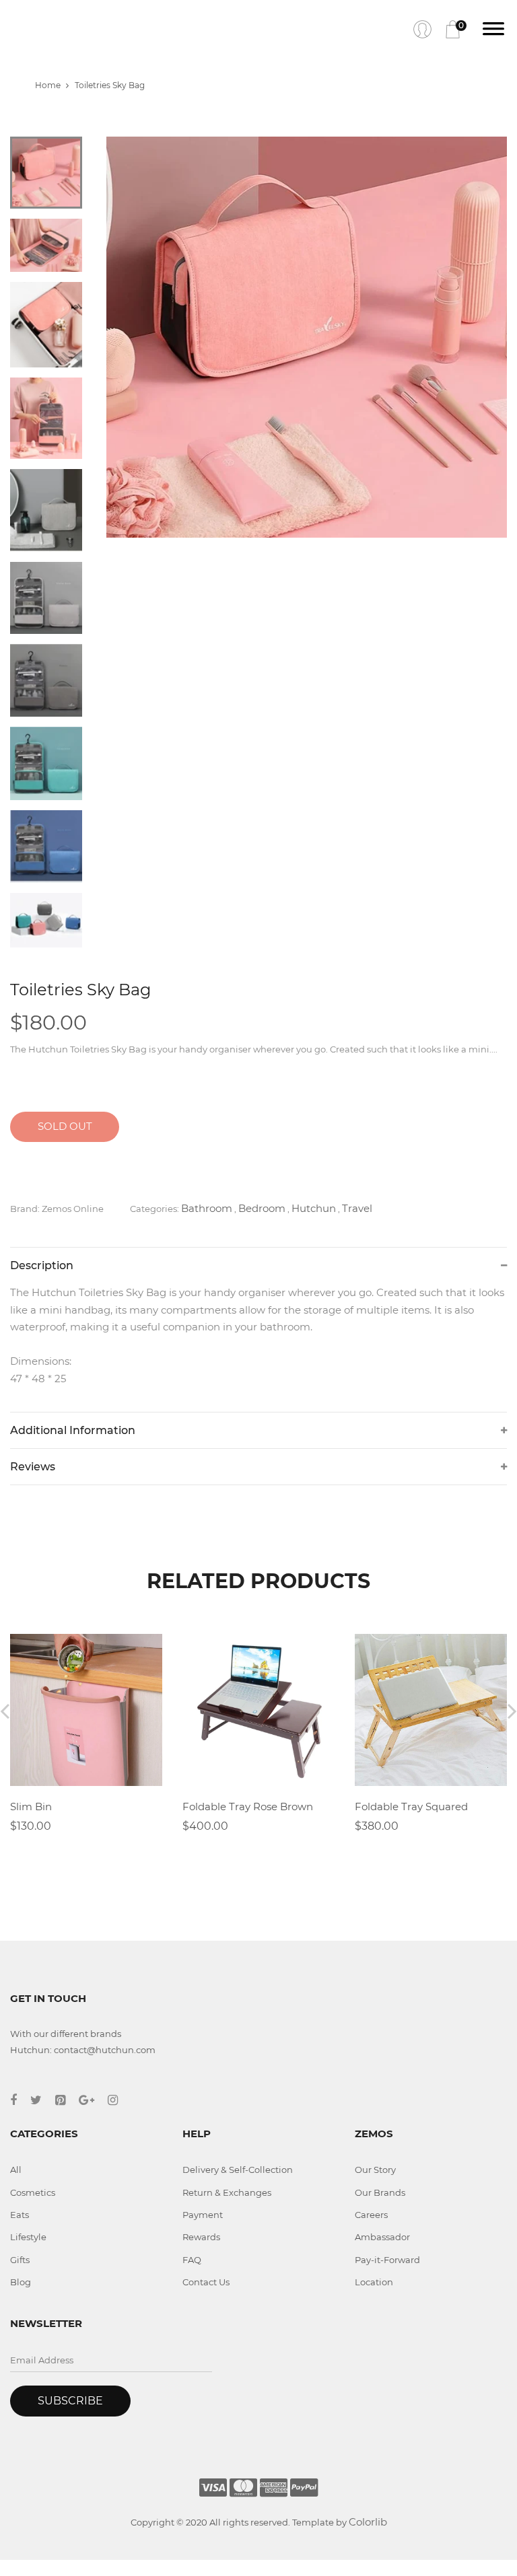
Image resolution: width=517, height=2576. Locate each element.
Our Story (375, 2170)
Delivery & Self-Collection (238, 2170)
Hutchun (314, 1208)
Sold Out (65, 1126)
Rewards (201, 2237)
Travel (357, 1208)
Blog (21, 2282)
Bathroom (207, 1208)
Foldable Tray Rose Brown (248, 1806)
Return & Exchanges (227, 2192)
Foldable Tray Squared (411, 1806)
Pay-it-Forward (387, 2260)
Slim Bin (31, 1806)
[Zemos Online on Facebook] (20, 2100)
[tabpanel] (307, 337)
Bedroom (262, 1208)
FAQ (192, 2260)
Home (48, 85)
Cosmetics (33, 2192)
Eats (20, 2215)
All (16, 2170)
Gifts (20, 2260)
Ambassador (382, 2237)
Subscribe (70, 2401)
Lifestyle (28, 2237)
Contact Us (206, 2282)
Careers (371, 2215)
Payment (203, 2215)
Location (374, 2282)
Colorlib (368, 2522)
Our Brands (380, 2192)
